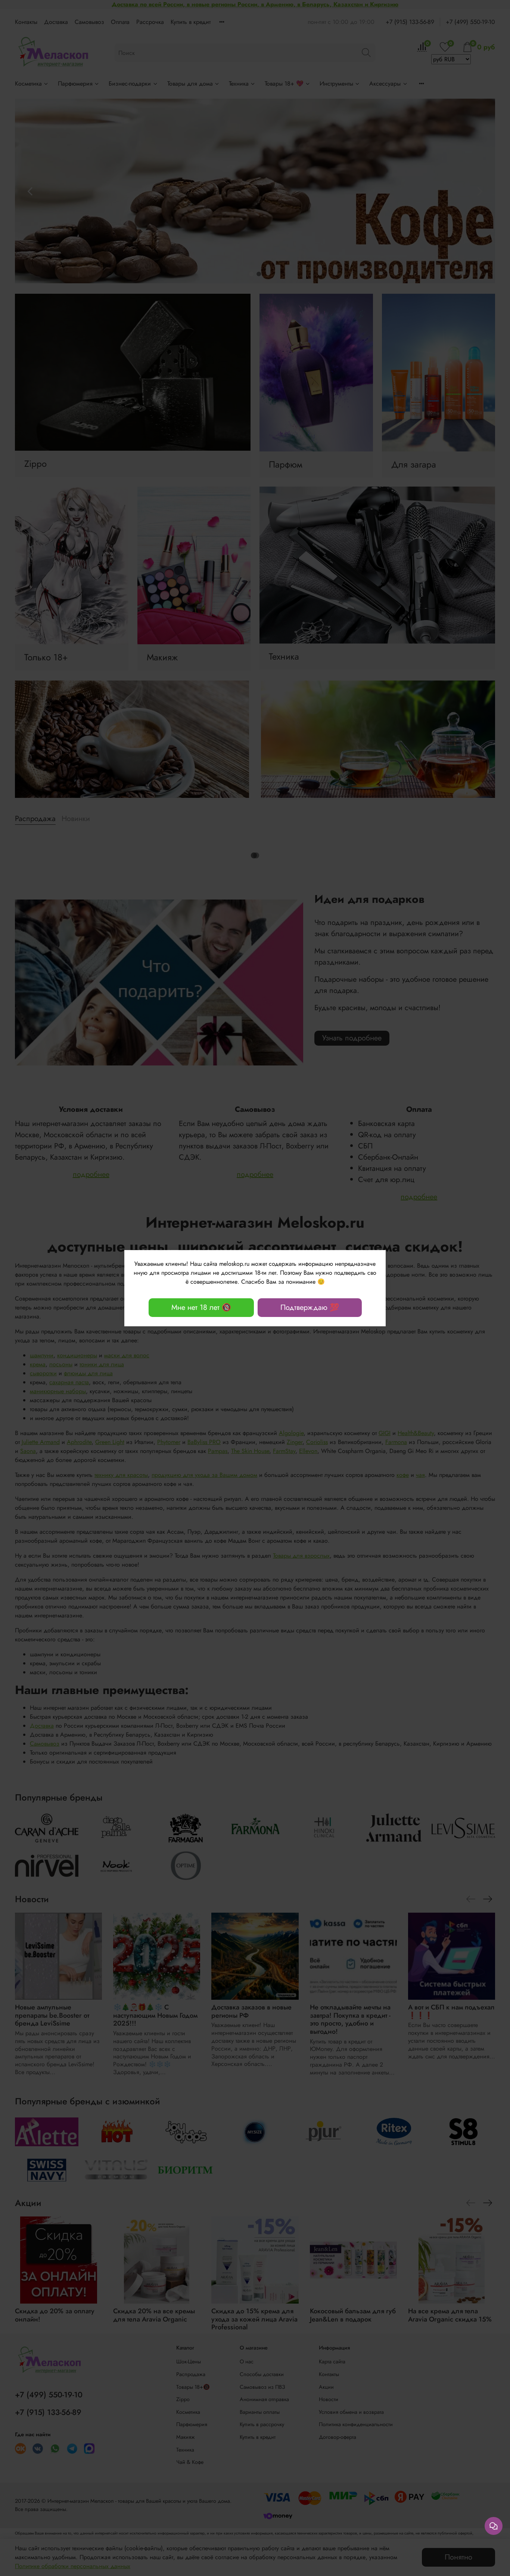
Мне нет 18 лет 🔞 (201, 1307)
